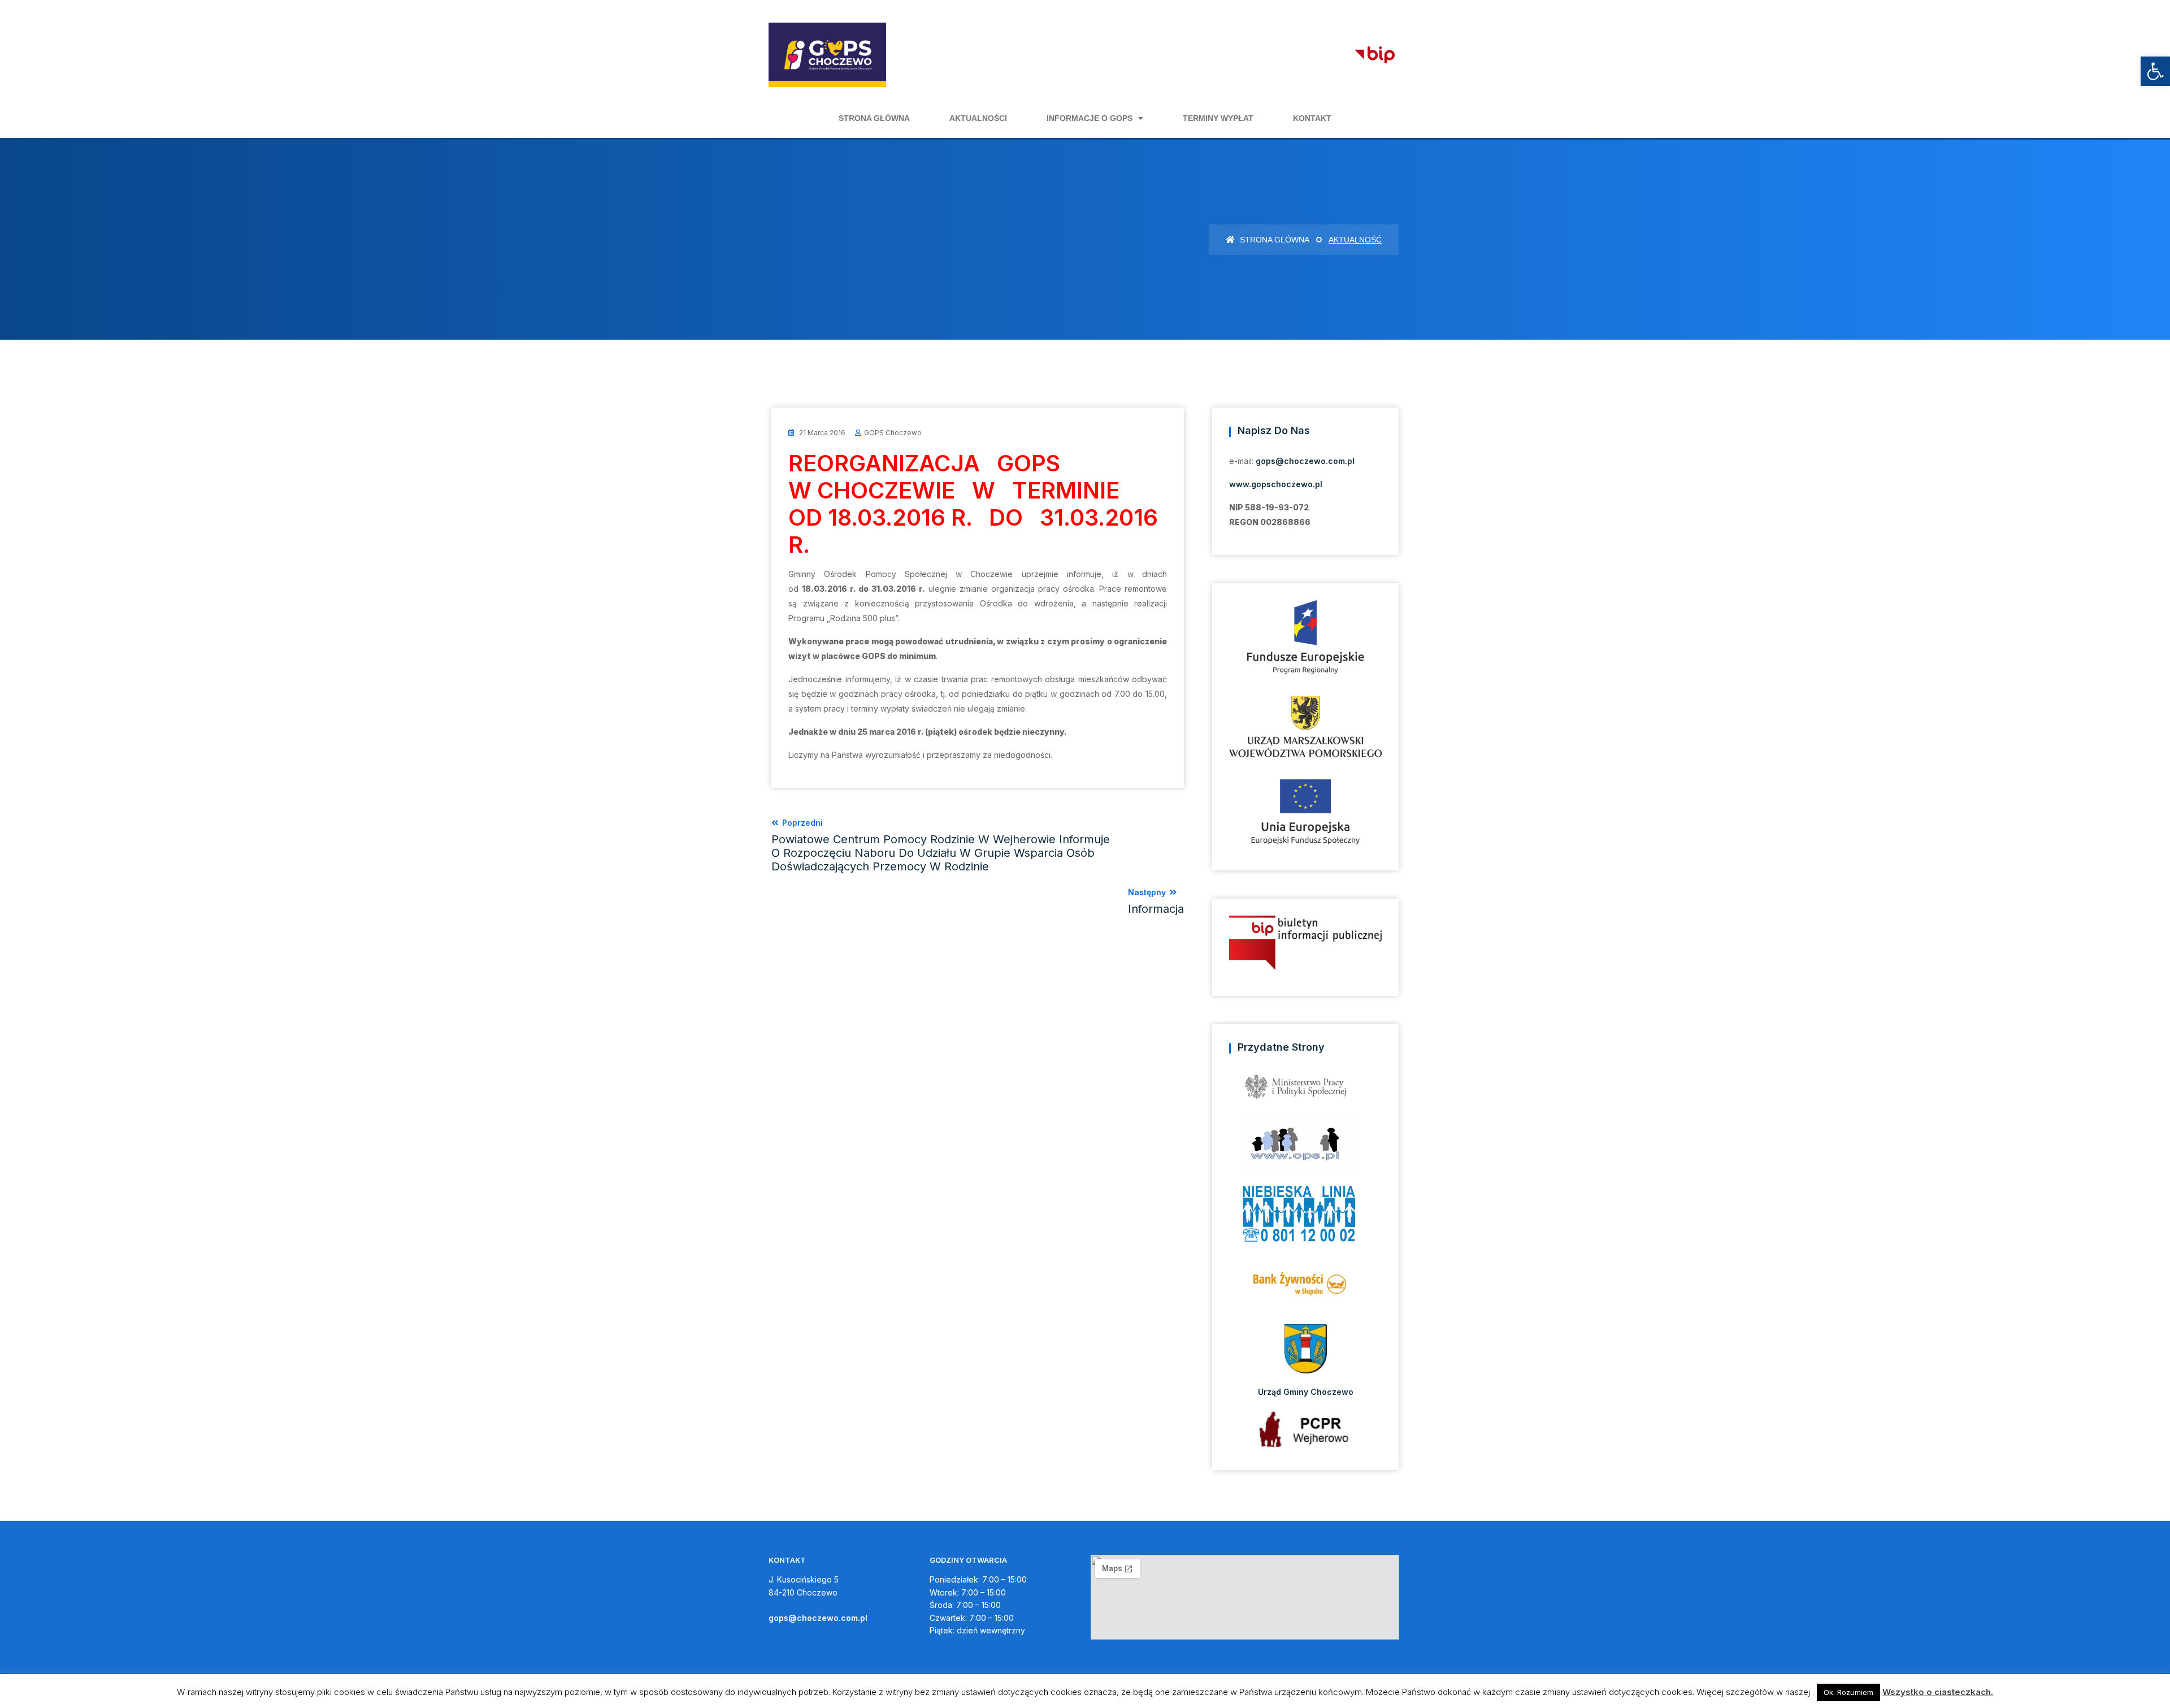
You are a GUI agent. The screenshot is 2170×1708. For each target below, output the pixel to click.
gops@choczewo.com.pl (1305, 461)
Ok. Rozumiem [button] (1848, 1692)
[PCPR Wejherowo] (1305, 1429)
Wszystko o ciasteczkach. (1938, 1692)
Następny (1156, 901)
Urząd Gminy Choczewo (1306, 1392)
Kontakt (1312, 118)
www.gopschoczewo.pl (1276, 484)
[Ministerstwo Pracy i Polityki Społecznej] (1305, 1091)
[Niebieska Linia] (1305, 1217)
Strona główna (874, 118)
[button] (2155, 71)
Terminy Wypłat (1218, 118)
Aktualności (978, 118)
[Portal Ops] (1305, 1147)
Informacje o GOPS (1090, 118)
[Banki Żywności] (1305, 1288)
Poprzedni (941, 846)
